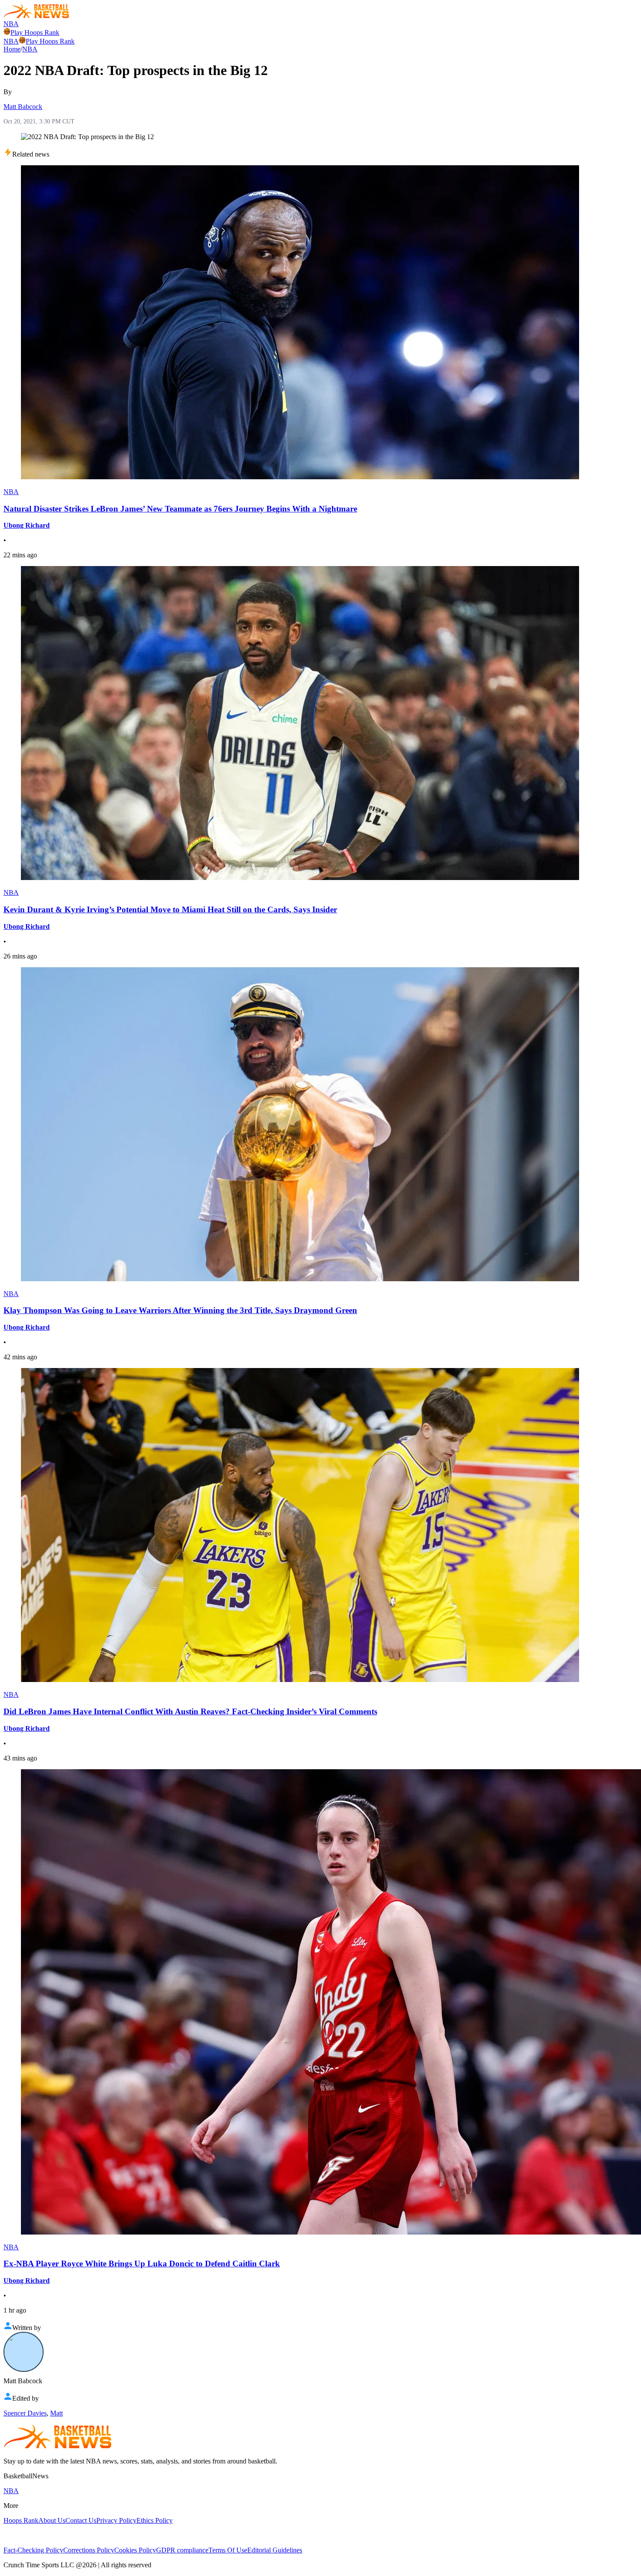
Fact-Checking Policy (33, 2550)
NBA (11, 24)
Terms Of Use (228, 2550)
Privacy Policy (116, 2520)
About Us (52, 2520)
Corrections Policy (89, 2550)
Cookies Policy (135, 2550)
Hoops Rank (21, 2520)
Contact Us (81, 2520)
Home (12, 49)
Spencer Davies (25, 2413)
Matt (56, 2413)
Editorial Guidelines (275, 2550)
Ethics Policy (155, 2520)
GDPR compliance (182, 2550)
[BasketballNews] (36, 16)
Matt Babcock (23, 107)
